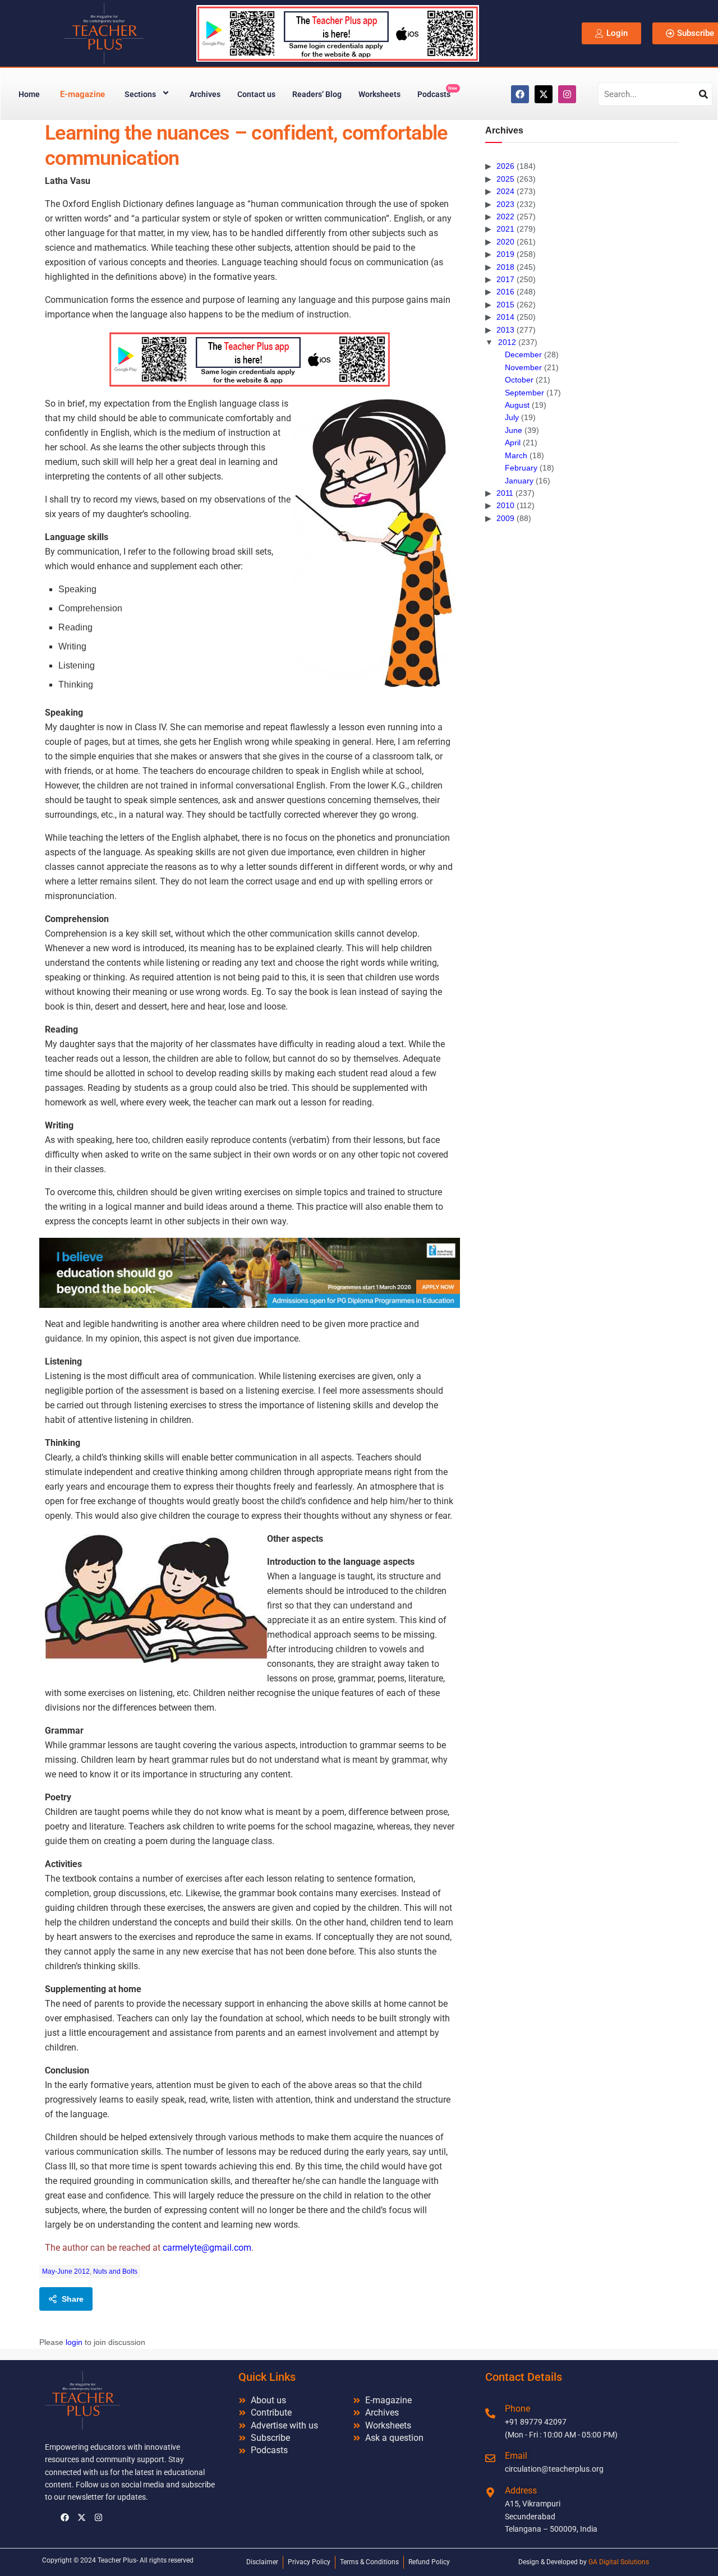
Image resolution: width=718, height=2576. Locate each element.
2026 (505, 166)
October (519, 380)
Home (29, 94)
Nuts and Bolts (115, 2271)
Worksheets (379, 94)
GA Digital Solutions (619, 2562)
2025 (505, 179)
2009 (505, 518)
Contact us (256, 94)
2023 (505, 204)
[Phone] (490, 2413)
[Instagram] (567, 94)
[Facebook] (520, 94)
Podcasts (437, 92)
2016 (505, 292)
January (519, 481)
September (524, 393)
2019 (505, 254)
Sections (140, 94)
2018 (505, 267)
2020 (505, 242)
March (516, 455)
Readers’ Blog (317, 94)
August (517, 405)
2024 (505, 191)
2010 (505, 505)
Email (516, 2456)
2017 (505, 279)
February (521, 468)
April (513, 443)
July (512, 417)
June (514, 430)
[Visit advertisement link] (250, 359)
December (523, 354)
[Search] (703, 94)
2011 (505, 493)
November (523, 367)
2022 (505, 216)
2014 (505, 317)
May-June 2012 (66, 2271)
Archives (205, 94)
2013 (505, 330)
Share (73, 2299)
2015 (505, 305)
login (74, 2342)
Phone (517, 2409)
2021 (505, 229)
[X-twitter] (544, 94)
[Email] (490, 2458)
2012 (507, 342)
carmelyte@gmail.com (207, 2248)
